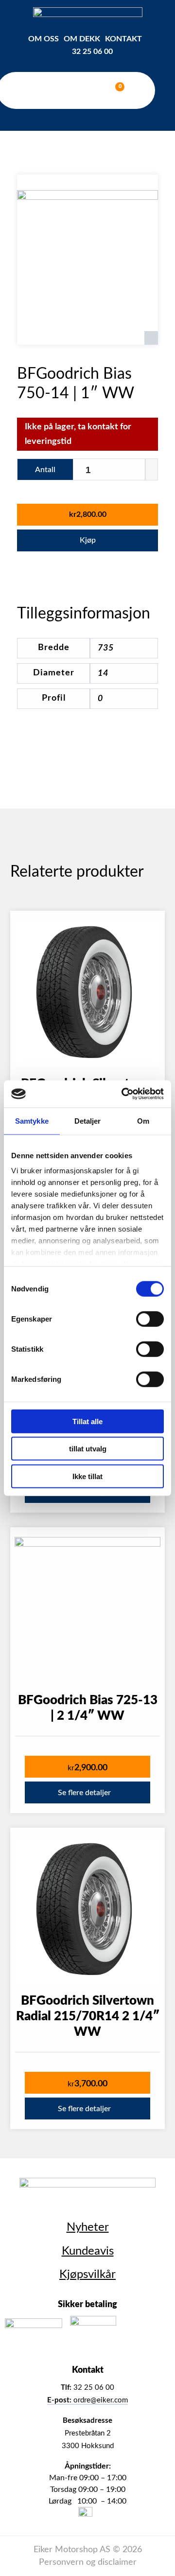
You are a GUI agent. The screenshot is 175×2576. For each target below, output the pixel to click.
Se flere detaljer (84, 1793)
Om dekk (82, 39)
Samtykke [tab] (32, 1120)
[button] (151, 464)
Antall (45, 470)
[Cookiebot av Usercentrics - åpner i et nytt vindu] (123, 1094)
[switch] (150, 1319)
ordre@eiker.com (87, 2400)
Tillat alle (87, 1421)
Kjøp (88, 540)
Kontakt (123, 39)
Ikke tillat (87, 1476)
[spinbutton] (115, 470)
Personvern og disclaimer (88, 2562)
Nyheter (88, 2227)
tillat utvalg (88, 1449)
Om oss (44, 39)
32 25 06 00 (92, 52)
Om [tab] (143, 1120)
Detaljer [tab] (88, 1120)
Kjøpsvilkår (87, 2275)
